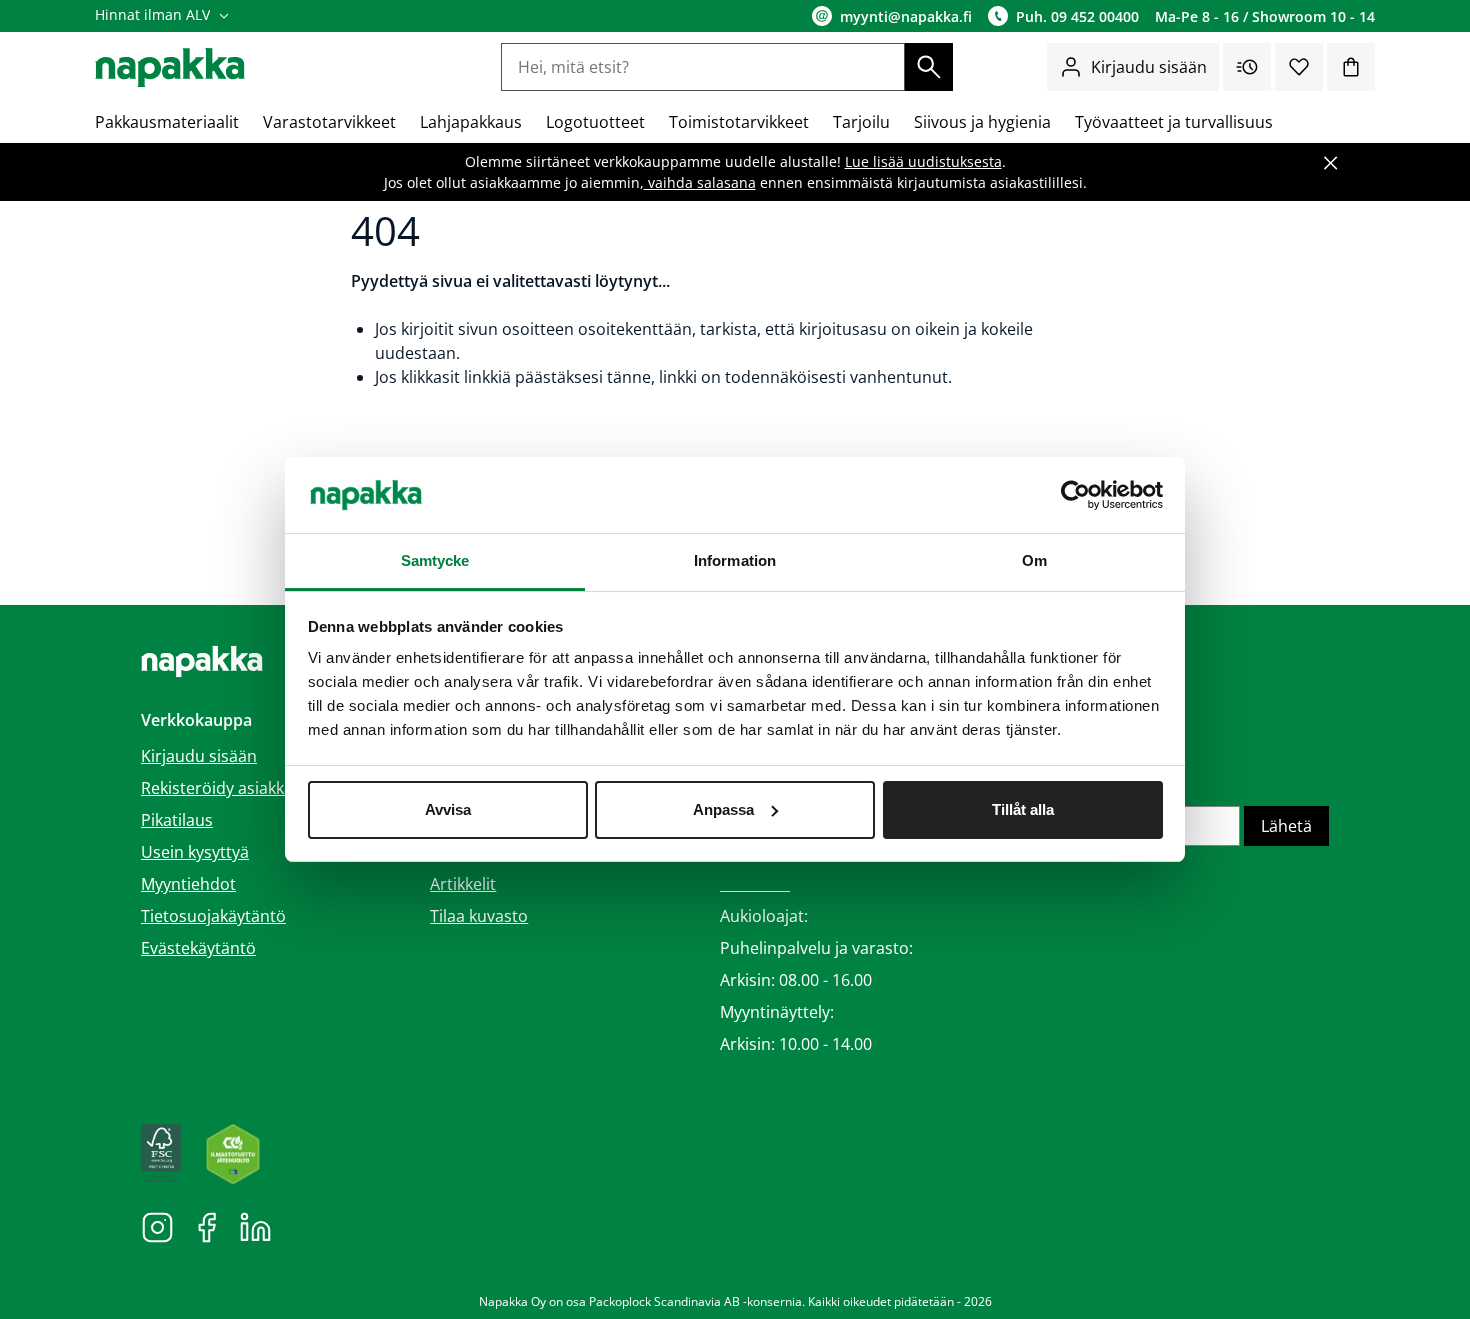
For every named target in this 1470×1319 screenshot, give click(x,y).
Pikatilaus (177, 820)
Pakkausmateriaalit (167, 122)
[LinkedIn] (255, 1226)
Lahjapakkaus (471, 122)
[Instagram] (157, 1226)
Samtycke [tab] (435, 560)
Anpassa (723, 809)
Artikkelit (463, 884)
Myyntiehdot (188, 884)
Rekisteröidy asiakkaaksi (231, 788)
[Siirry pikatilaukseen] (1247, 67)
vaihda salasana (700, 182)
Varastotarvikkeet (329, 122)
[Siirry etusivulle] (170, 67)
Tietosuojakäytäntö (213, 916)
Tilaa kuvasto (479, 916)
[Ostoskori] (1351, 67)
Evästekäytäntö (198, 948)
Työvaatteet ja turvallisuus (1174, 122)
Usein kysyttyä (195, 852)
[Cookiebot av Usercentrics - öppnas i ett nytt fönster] (1075, 495)
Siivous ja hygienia (982, 122)
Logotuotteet (595, 122)
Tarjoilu (861, 122)
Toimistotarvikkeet (739, 122)
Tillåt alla (1023, 809)
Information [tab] (735, 560)
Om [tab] (1034, 560)
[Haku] (929, 67)
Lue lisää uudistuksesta (923, 161)
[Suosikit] (1299, 67)
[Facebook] (206, 1226)
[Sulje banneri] (1331, 163)
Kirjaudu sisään (1149, 67)
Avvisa (448, 809)
